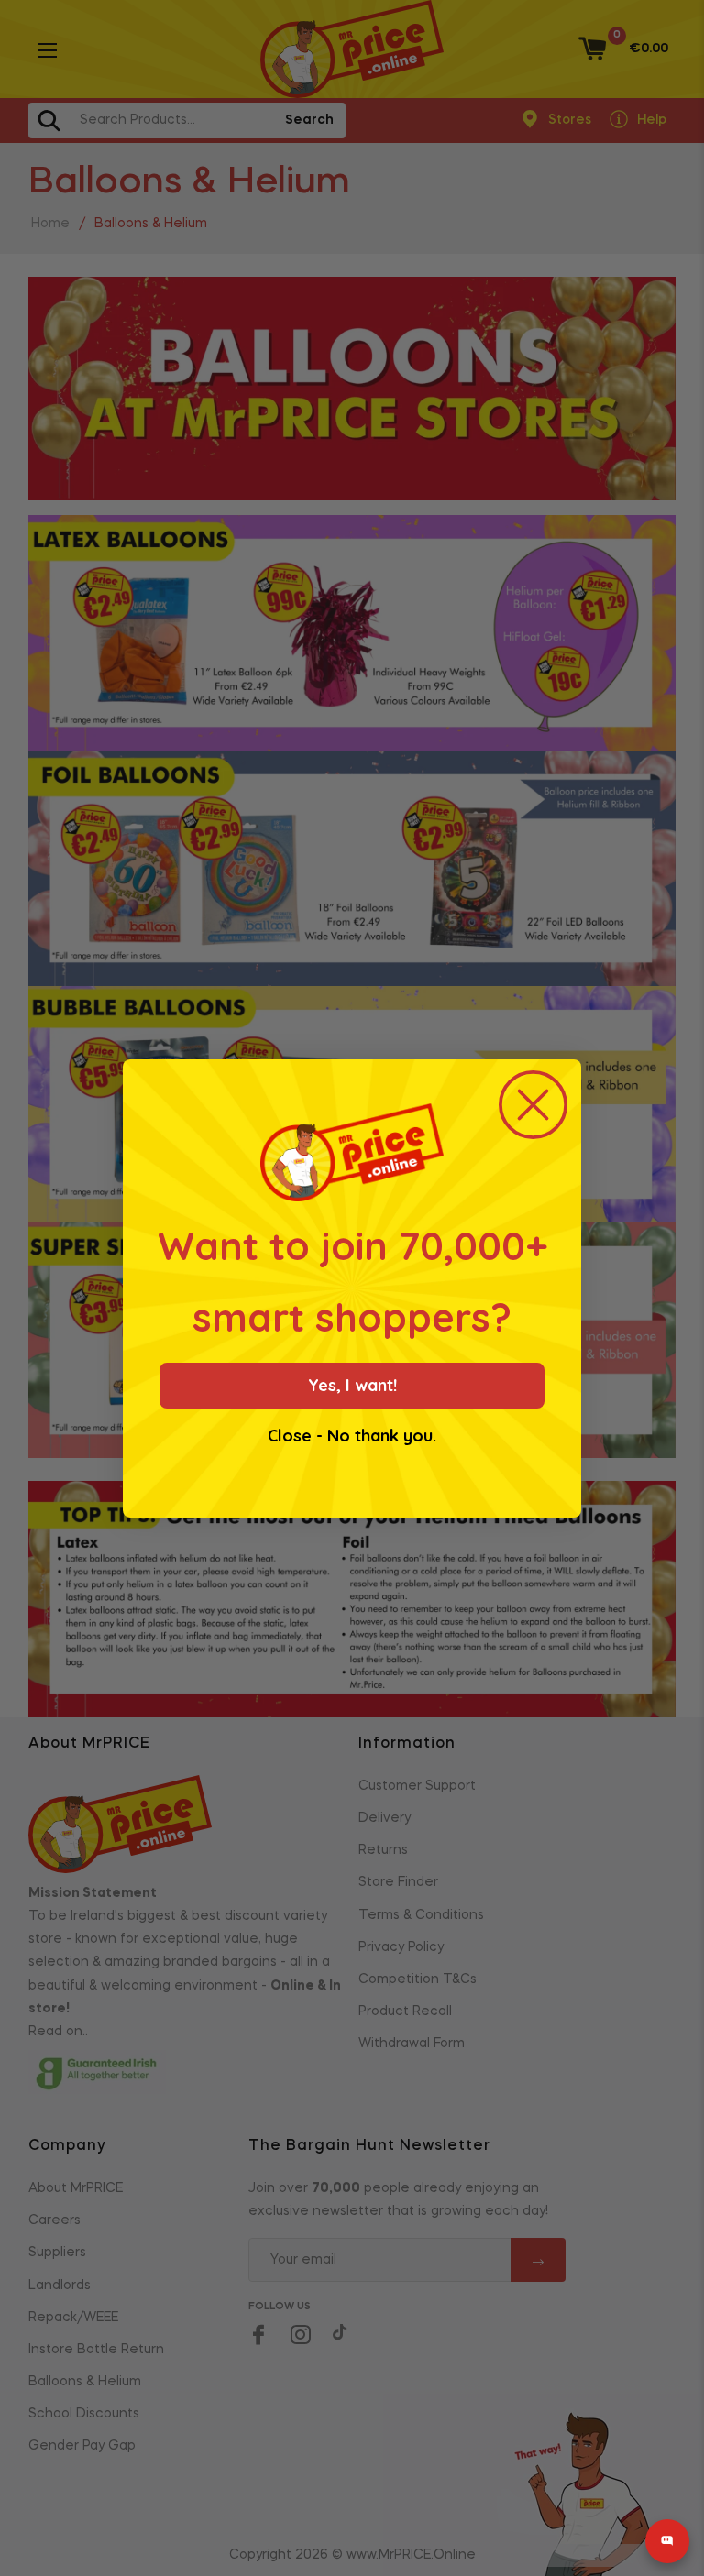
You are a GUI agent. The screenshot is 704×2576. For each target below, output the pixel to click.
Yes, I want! (352, 1385)
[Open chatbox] (667, 2541)
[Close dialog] (533, 1105)
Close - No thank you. (352, 1436)
